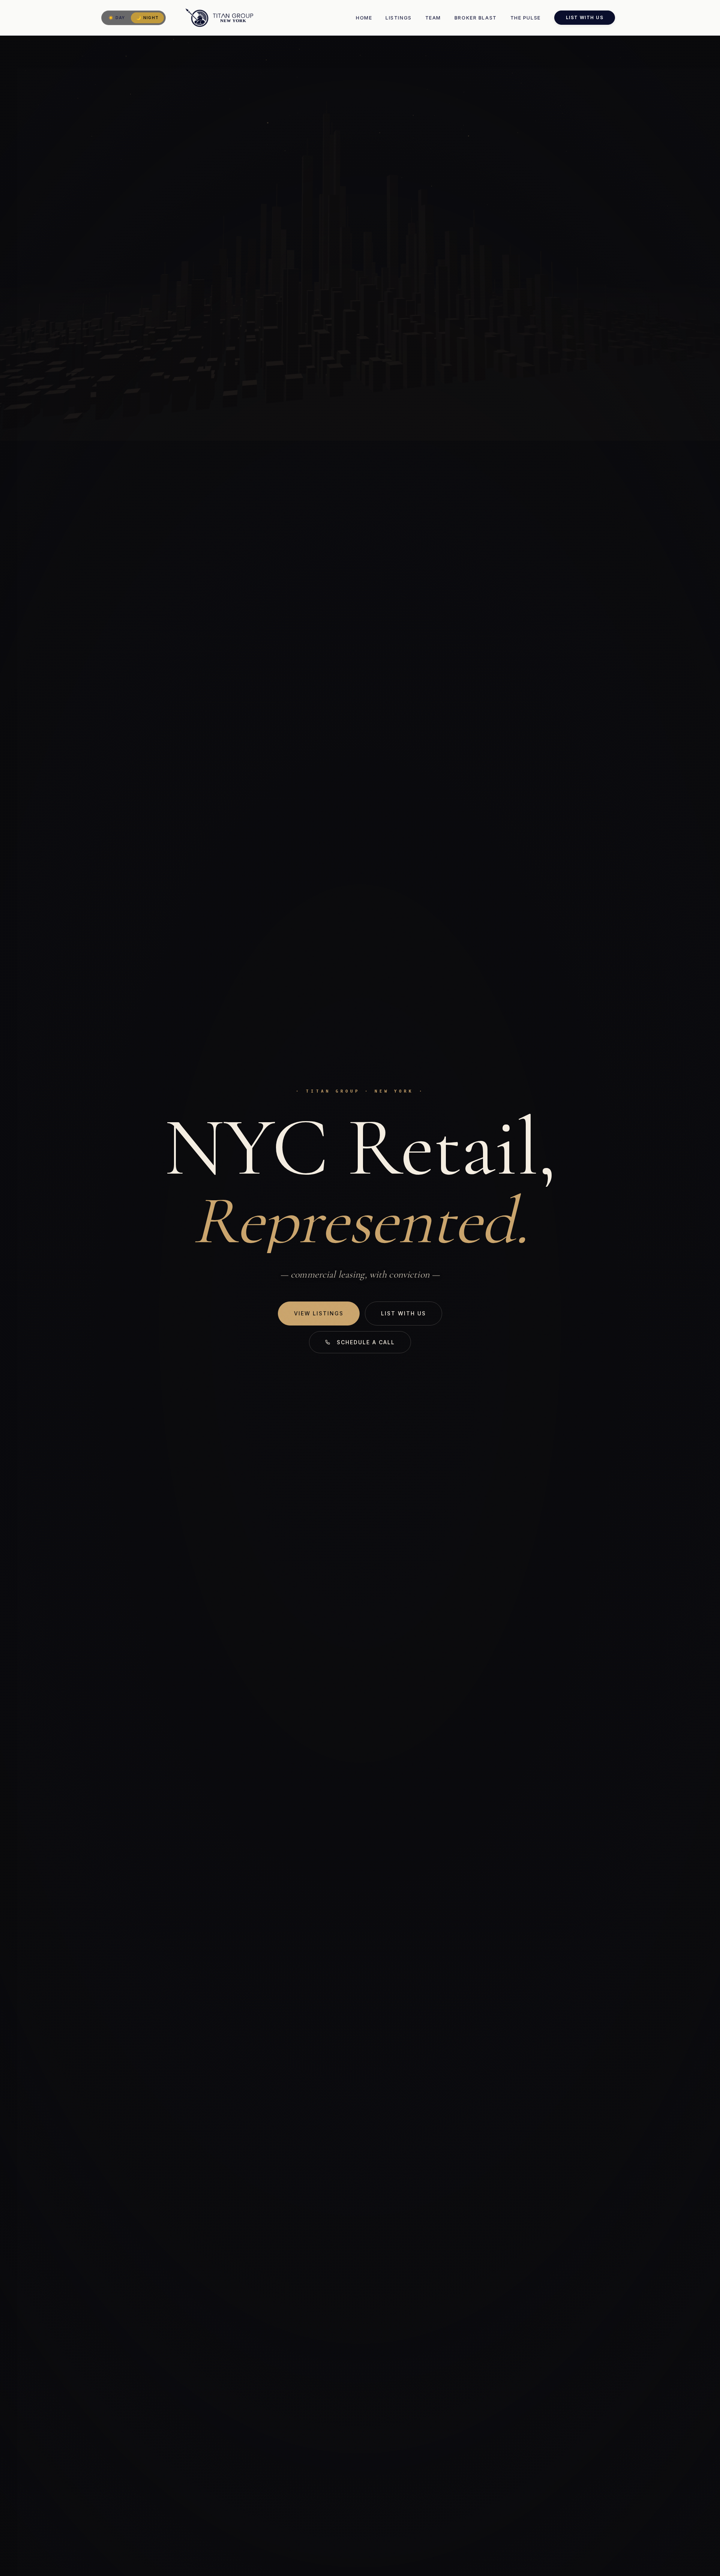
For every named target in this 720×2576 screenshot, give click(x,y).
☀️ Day (117, 18)
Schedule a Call (366, 1342)
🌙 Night (147, 18)
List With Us (585, 17)
